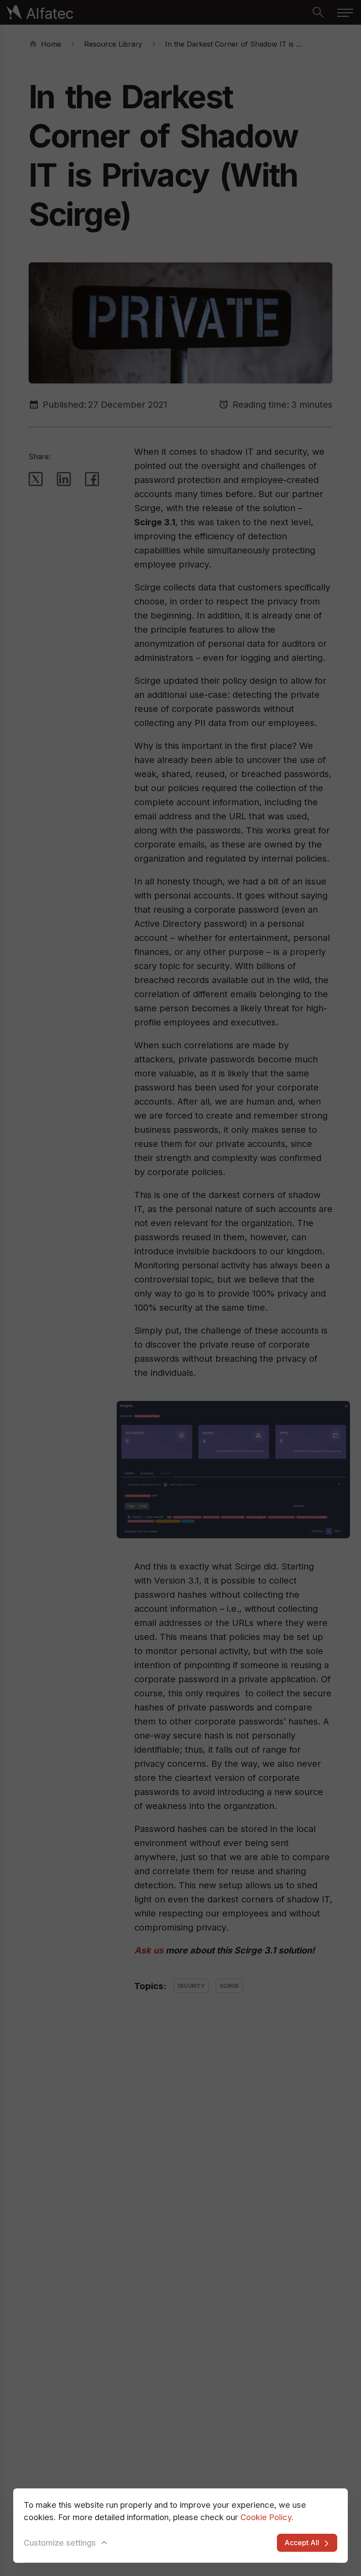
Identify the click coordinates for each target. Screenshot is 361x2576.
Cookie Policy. (267, 2517)
